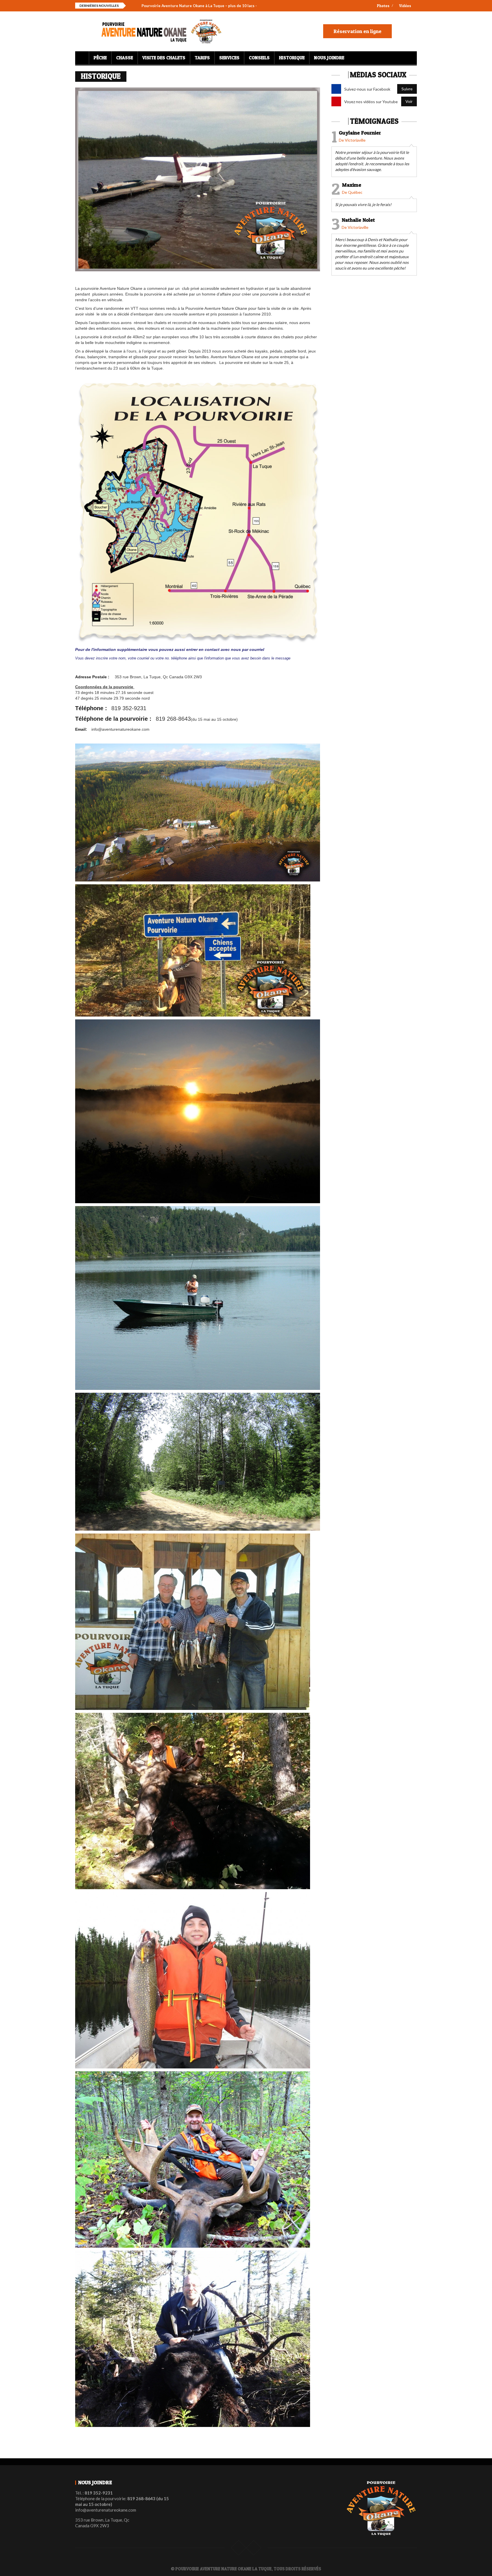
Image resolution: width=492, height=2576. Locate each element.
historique (292, 58)
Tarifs (202, 58)
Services (229, 58)
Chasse (125, 58)
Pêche (100, 58)
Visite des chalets (164, 58)
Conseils (259, 58)
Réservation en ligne (357, 31)
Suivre (407, 89)
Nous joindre (329, 58)
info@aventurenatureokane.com (120, 729)
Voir (409, 101)
